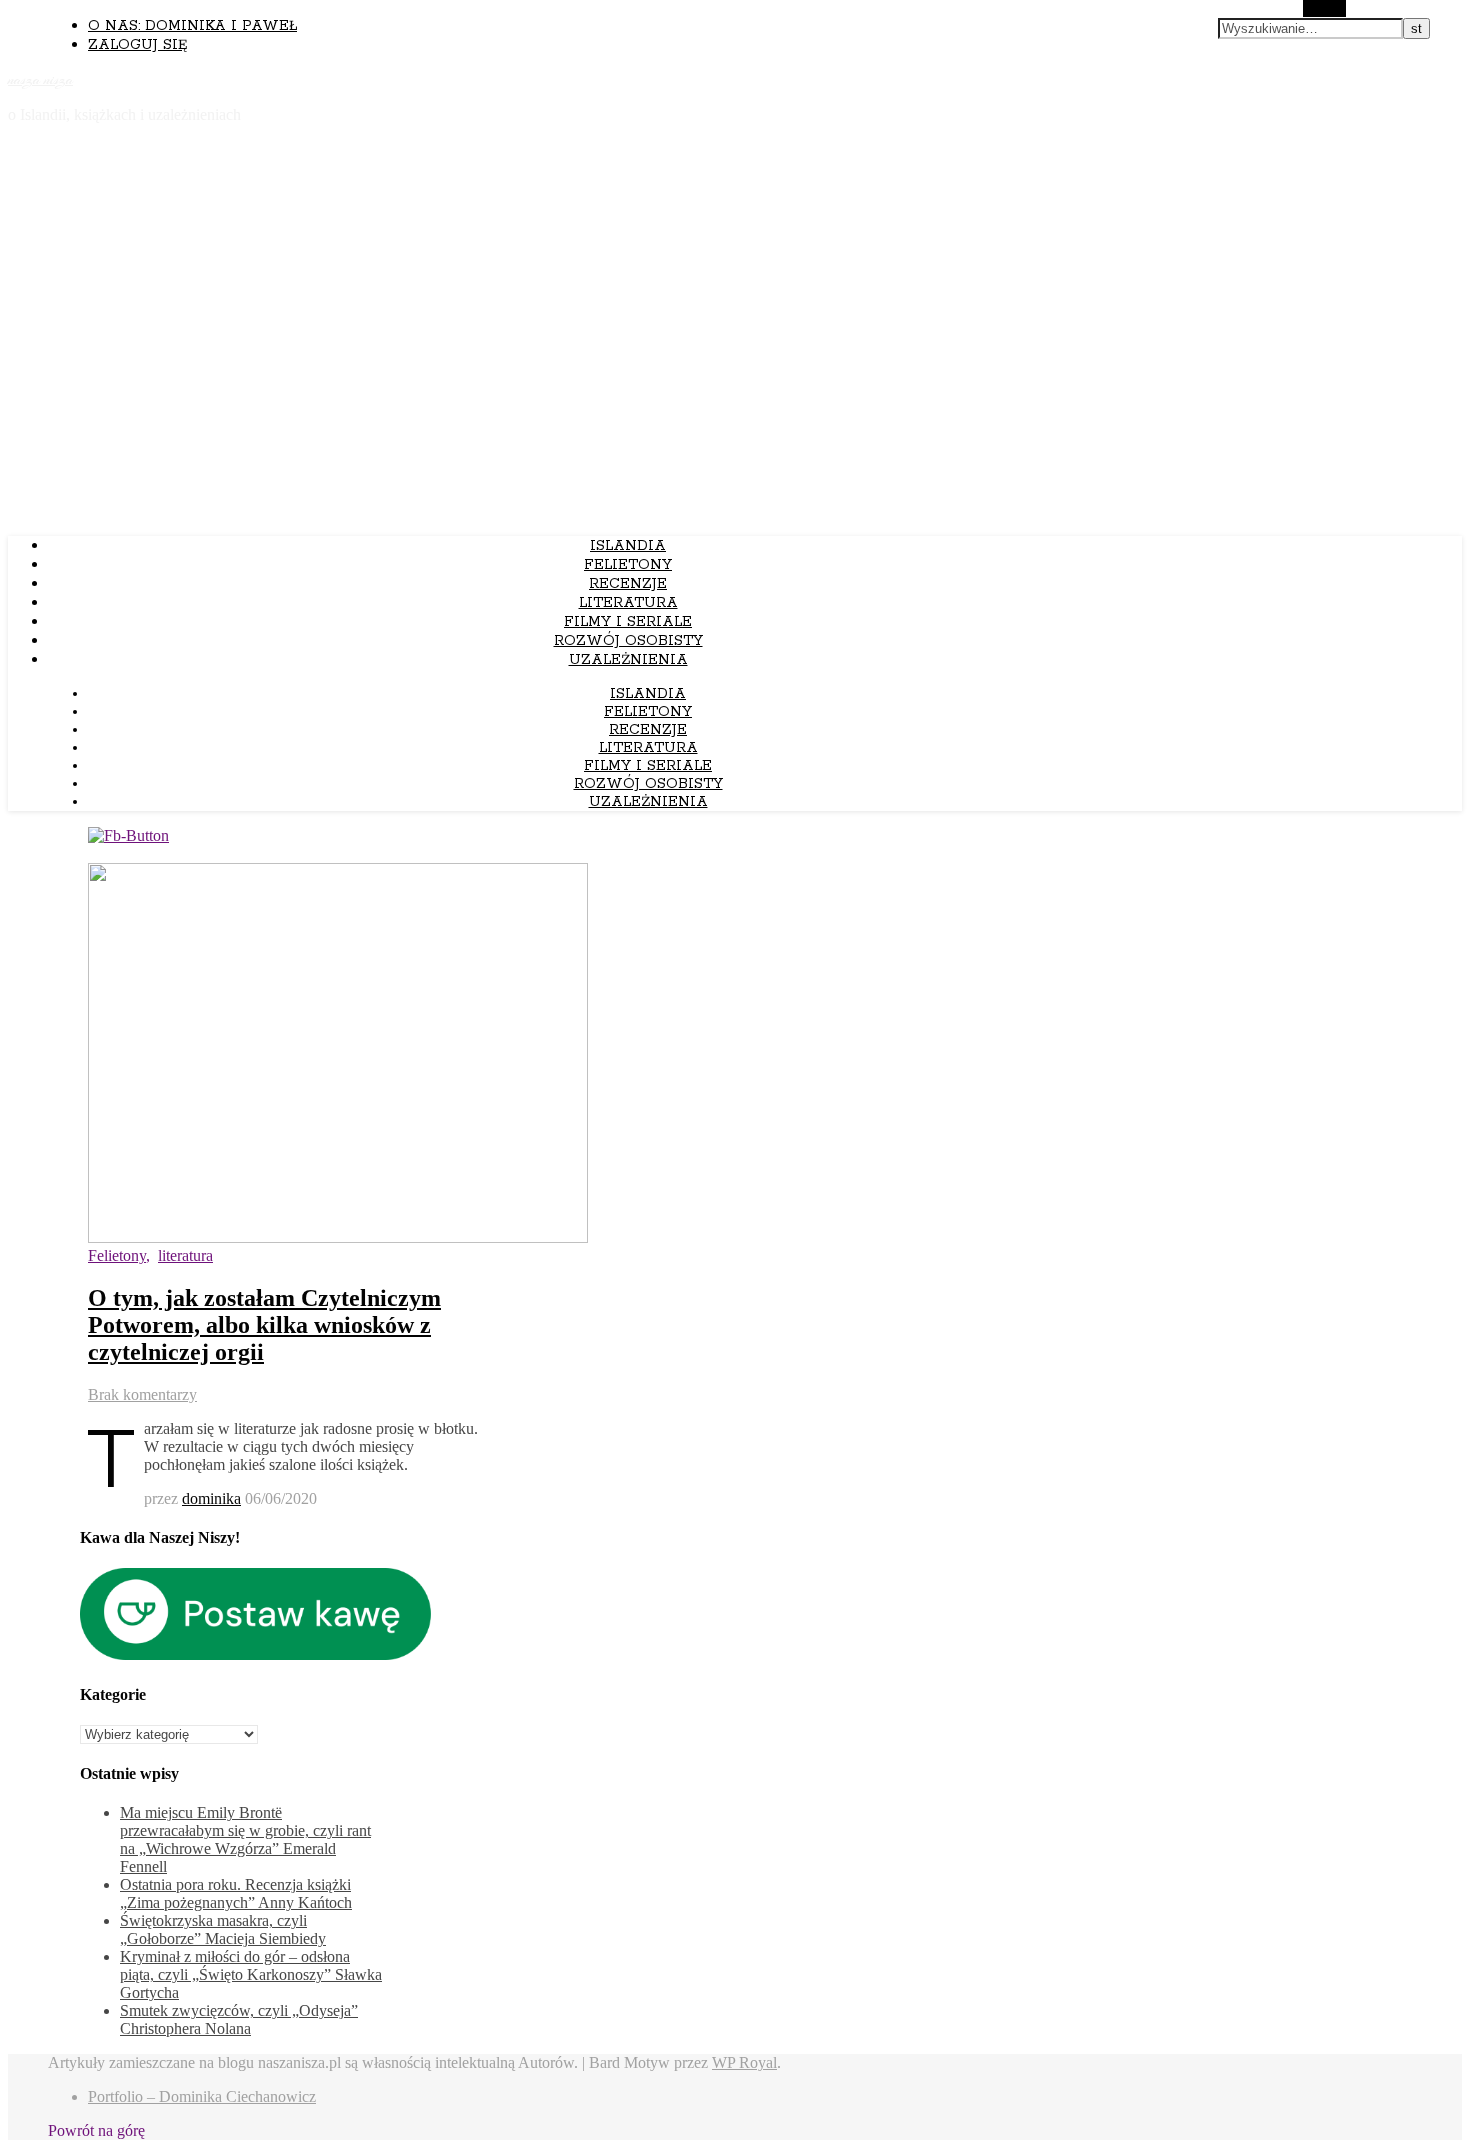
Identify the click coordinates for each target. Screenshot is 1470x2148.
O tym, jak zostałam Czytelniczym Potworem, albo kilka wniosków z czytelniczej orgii (264, 1325)
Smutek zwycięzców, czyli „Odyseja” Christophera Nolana (239, 2019)
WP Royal (744, 2062)
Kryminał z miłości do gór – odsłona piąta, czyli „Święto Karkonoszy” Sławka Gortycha (251, 1974)
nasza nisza (40, 80)
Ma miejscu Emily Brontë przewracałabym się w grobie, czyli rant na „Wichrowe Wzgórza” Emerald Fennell (245, 1839)
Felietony (628, 565)
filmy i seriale (628, 622)
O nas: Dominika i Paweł (192, 26)
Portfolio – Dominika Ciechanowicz (202, 2096)
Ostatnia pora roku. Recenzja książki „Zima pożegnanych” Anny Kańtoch (236, 1893)
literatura (628, 603)
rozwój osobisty (628, 641)
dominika (211, 1498)
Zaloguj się (137, 45)
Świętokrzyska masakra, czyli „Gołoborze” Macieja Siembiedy (223, 1929)
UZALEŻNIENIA (628, 660)
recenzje (628, 584)
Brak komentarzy (142, 1394)
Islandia (628, 546)
